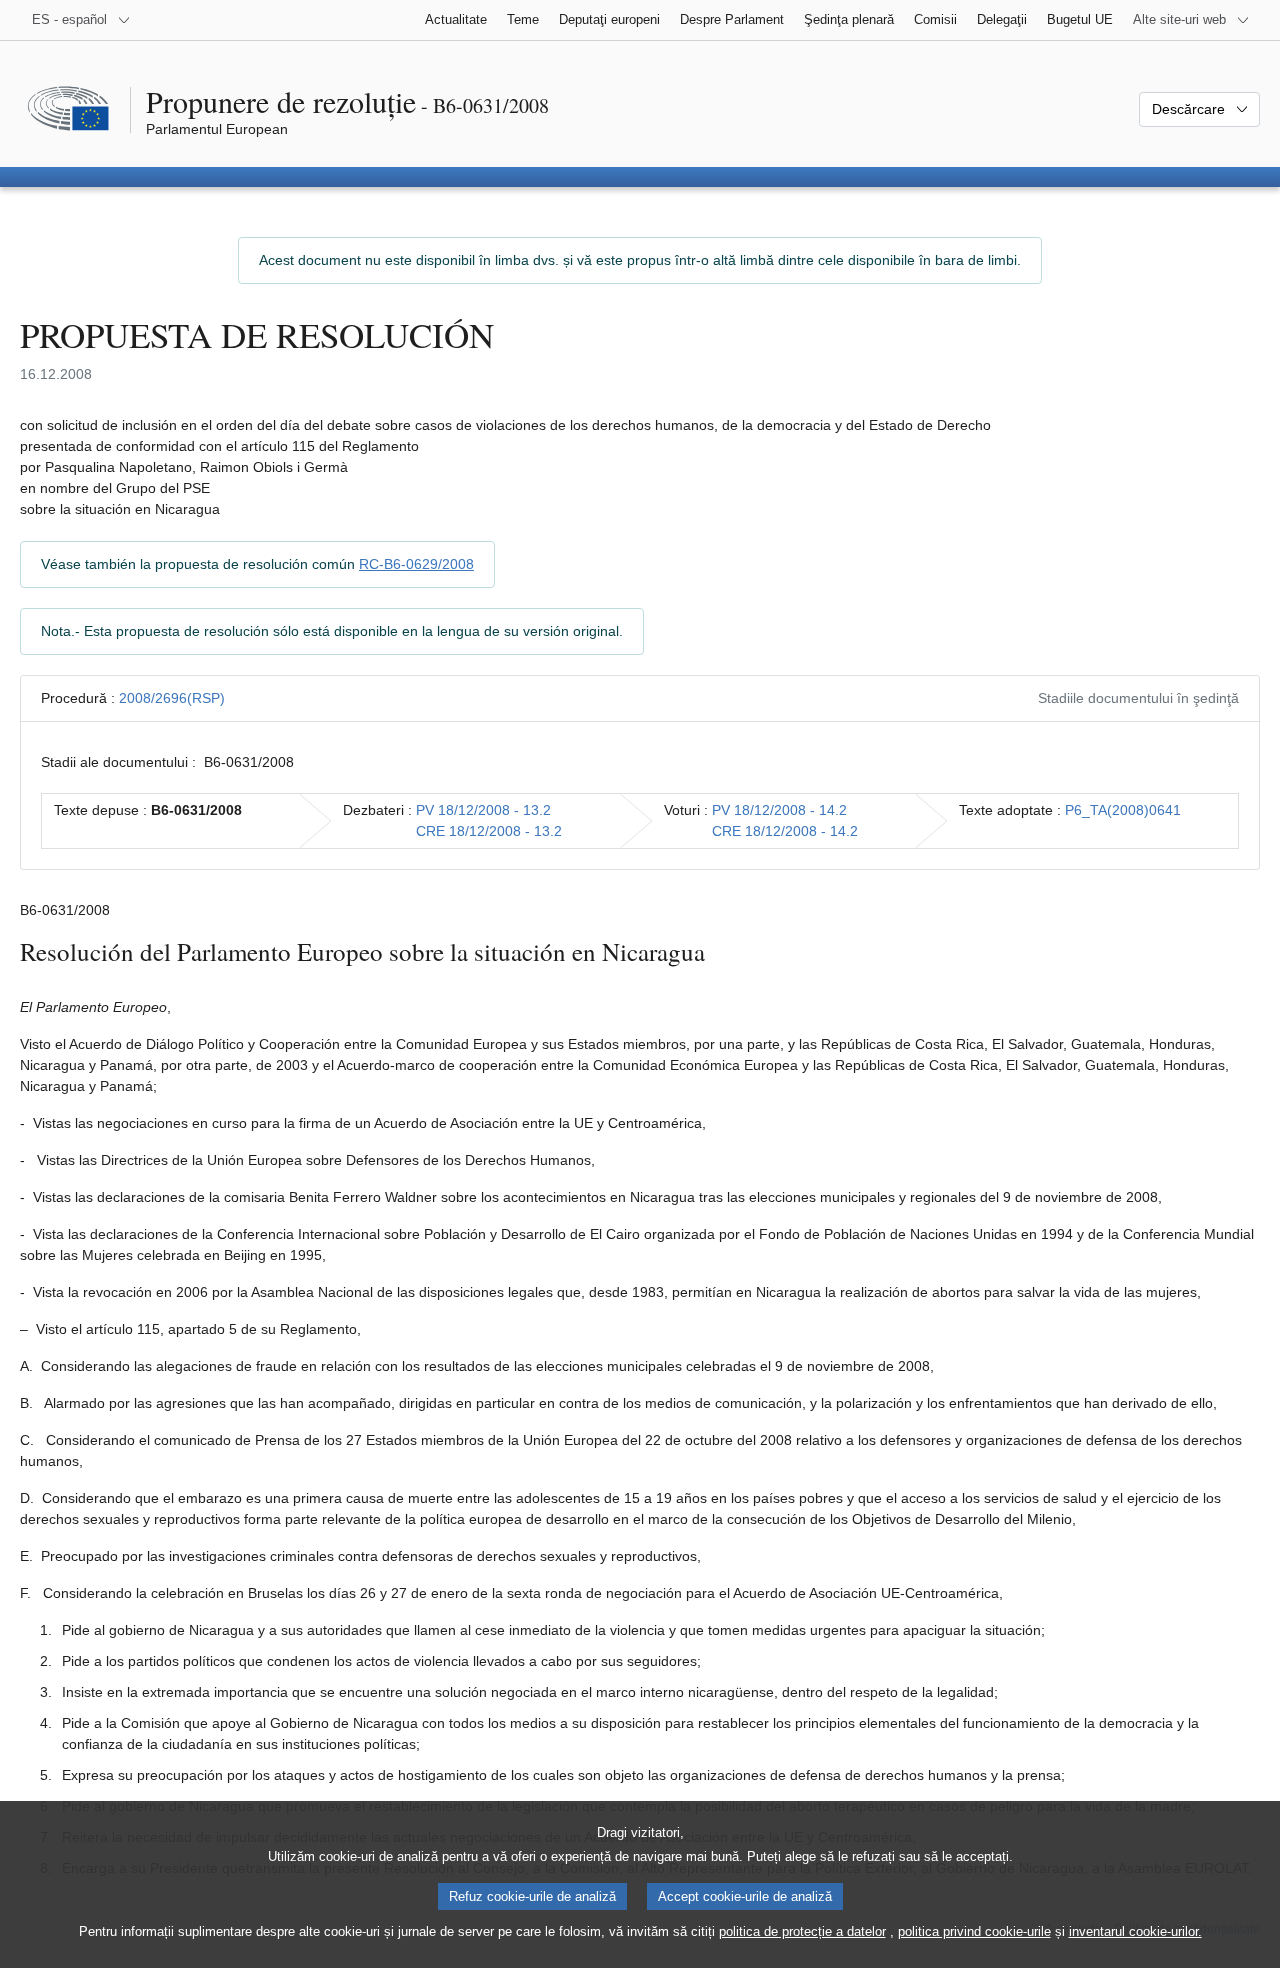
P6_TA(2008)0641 (1123, 810)
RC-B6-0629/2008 (416, 564)
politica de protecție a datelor (802, 1931)
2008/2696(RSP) (172, 698)
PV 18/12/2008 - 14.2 (779, 810)
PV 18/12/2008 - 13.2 (483, 810)
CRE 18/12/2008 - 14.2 (785, 831)
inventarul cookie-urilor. (1135, 1931)
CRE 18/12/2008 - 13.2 (489, 831)
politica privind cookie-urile (974, 1931)
